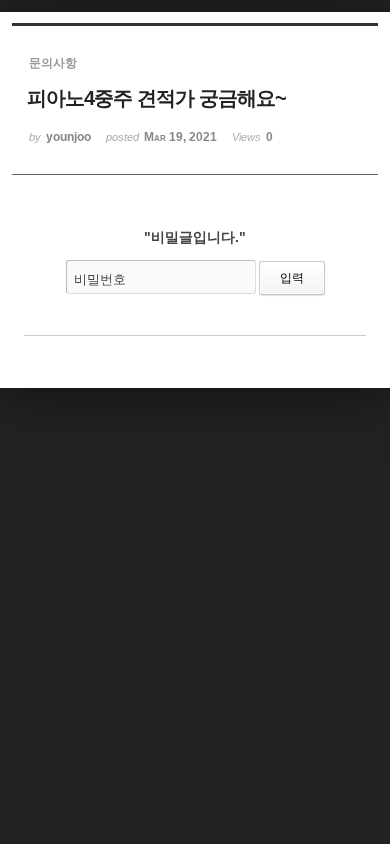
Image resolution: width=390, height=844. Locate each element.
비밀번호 (100, 279)
